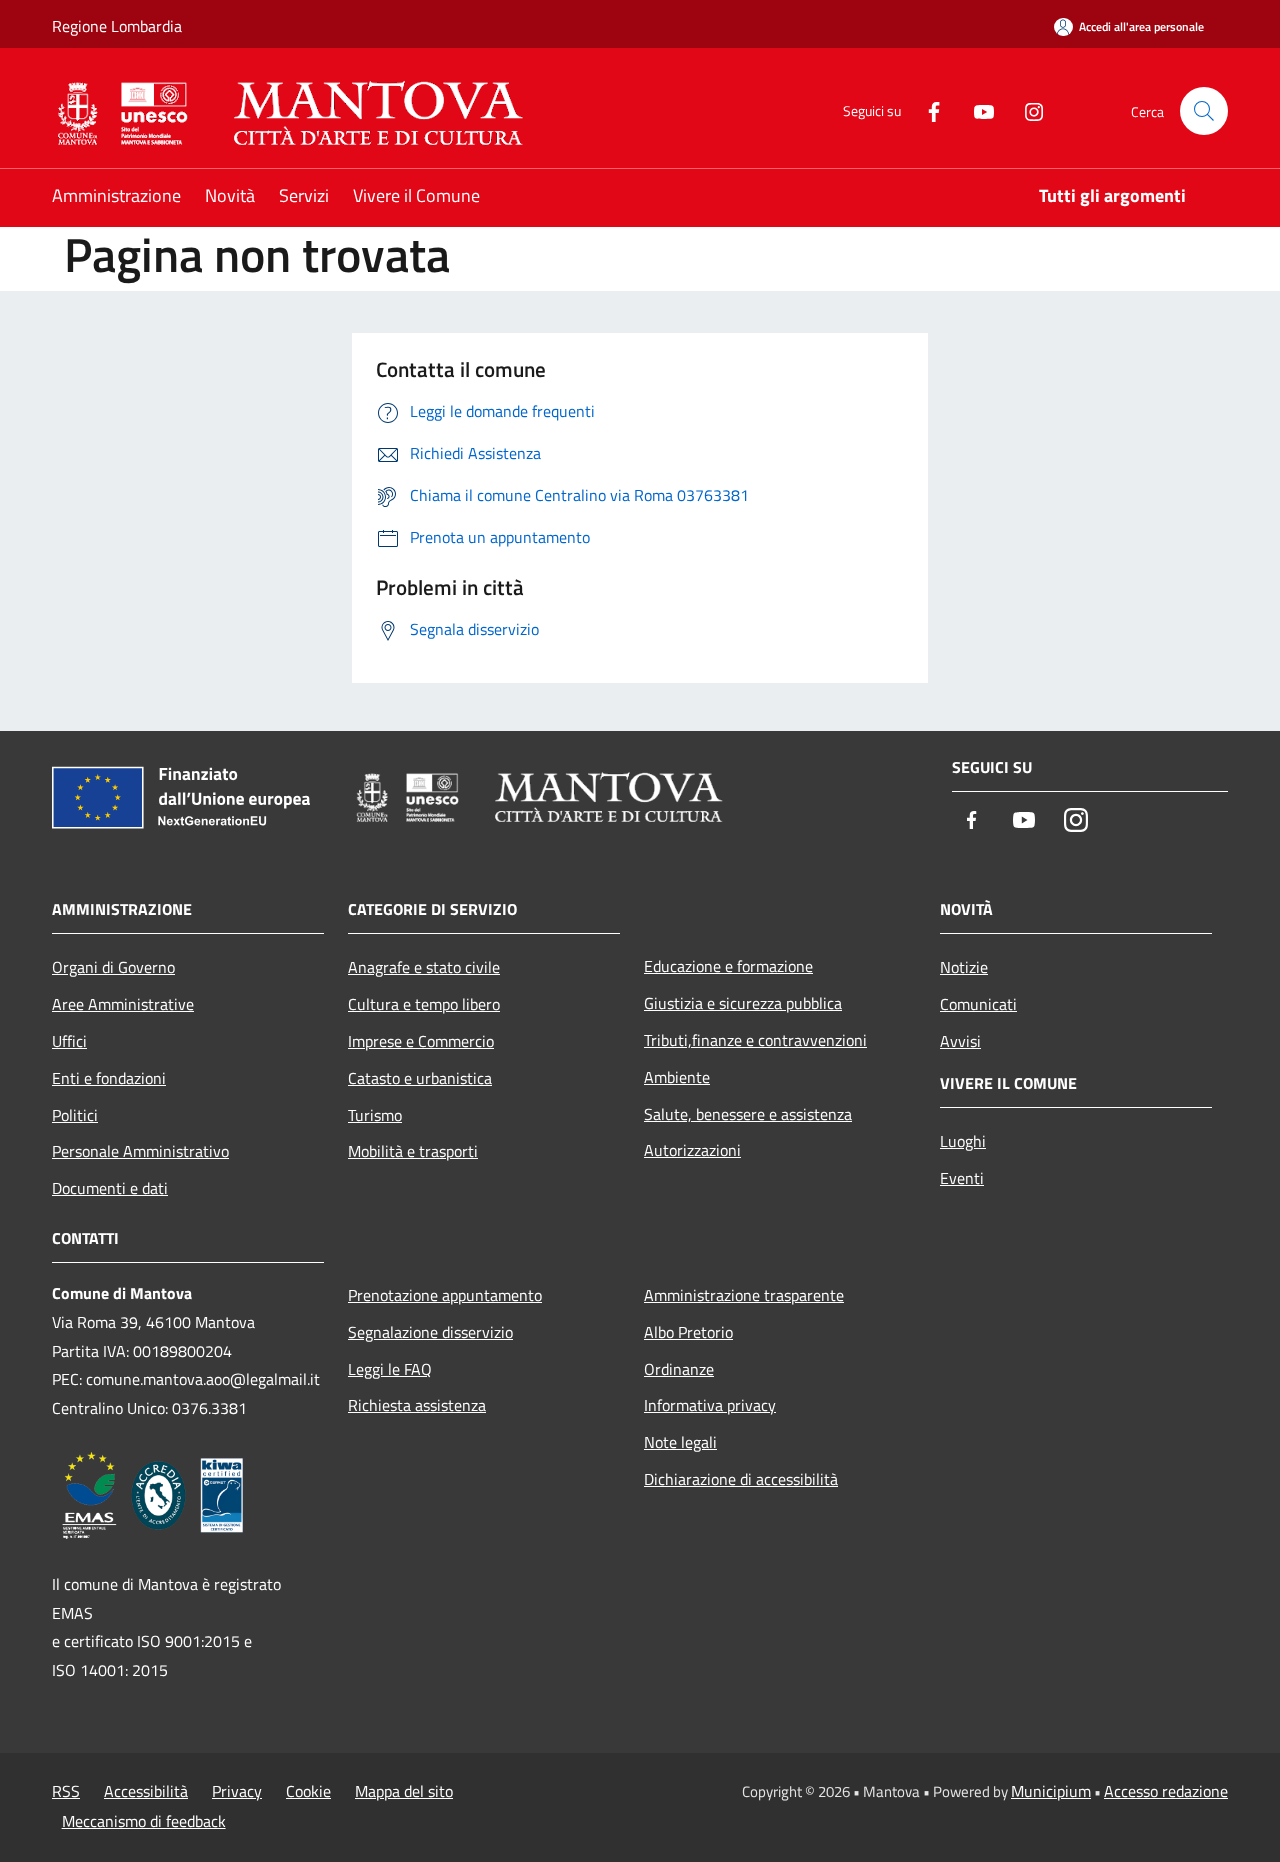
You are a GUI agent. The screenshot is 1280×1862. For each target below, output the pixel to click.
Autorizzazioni (692, 1150)
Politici (75, 1115)
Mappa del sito (404, 1791)
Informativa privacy (710, 1405)
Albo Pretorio (688, 1332)
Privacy (237, 1791)
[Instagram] (1026, 110)
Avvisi (960, 1041)
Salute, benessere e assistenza (748, 1114)
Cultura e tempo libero (424, 1004)
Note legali (680, 1442)
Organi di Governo (113, 967)
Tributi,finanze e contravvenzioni (755, 1040)
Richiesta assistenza (417, 1405)
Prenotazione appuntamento (445, 1295)
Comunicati (978, 1004)
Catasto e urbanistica (420, 1078)
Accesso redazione (1166, 1791)
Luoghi (963, 1141)
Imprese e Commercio (421, 1041)
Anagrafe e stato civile (424, 967)
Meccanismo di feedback (144, 1821)
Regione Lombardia (117, 26)
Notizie (964, 967)
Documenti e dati (110, 1188)
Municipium (1051, 1791)
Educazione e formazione (728, 966)
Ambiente (677, 1077)
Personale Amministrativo (140, 1151)
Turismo (375, 1115)
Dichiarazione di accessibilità (741, 1479)
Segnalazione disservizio (430, 1332)
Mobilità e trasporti (413, 1151)
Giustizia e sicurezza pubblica (743, 1003)
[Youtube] (976, 110)
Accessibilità (146, 1791)
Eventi (962, 1178)
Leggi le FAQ (390, 1369)
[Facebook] (926, 110)
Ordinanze (679, 1369)
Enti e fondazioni (109, 1078)
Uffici (69, 1041)
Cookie (308, 1791)
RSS (66, 1791)
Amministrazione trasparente (744, 1295)
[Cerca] (1204, 111)
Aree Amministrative (123, 1004)
